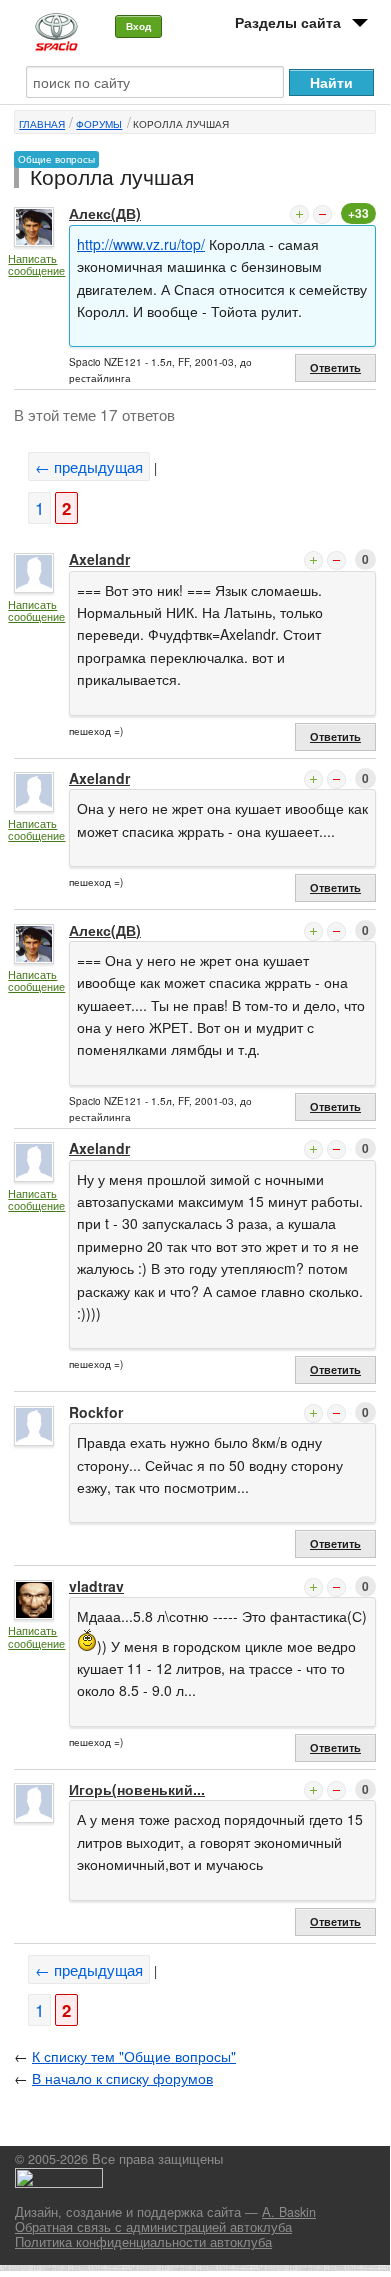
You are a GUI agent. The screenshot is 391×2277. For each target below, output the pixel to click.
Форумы (99, 124)
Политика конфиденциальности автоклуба (143, 2242)
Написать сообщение (36, 264)
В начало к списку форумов (122, 2078)
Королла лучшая (181, 124)
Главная (42, 124)
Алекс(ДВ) (105, 213)
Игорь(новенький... (137, 1789)
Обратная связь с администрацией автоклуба (153, 2227)
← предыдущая (89, 466)
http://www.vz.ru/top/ (141, 244)
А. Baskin (289, 2212)
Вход (138, 26)
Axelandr (99, 559)
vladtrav (96, 1586)
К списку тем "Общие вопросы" (134, 2056)
